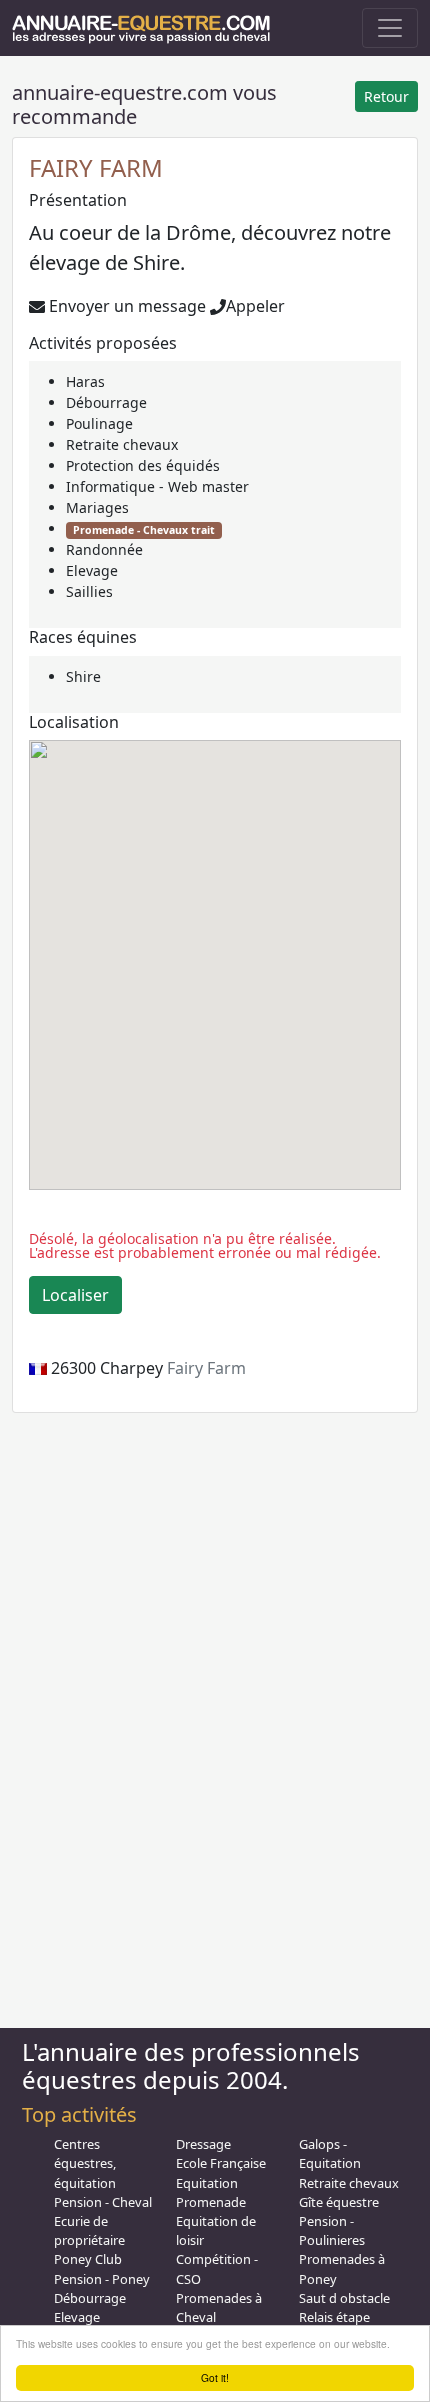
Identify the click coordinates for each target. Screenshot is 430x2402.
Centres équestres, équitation (85, 2163)
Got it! (215, 2377)
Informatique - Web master (157, 486)
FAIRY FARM (96, 167)
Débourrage (106, 402)
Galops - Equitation (330, 2153)
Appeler (255, 306)
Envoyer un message (125, 306)
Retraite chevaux (122, 444)
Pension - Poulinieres (332, 2230)
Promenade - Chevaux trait (144, 530)
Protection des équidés (143, 465)
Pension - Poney (102, 2279)
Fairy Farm (206, 1368)
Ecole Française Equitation (221, 2172)
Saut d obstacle (344, 2298)
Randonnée (104, 549)
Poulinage (99, 423)
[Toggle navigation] (390, 28)
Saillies (89, 591)
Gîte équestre (339, 2202)
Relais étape (334, 2317)
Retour (386, 96)
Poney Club (88, 2259)
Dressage (203, 2144)
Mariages (97, 507)
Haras (85, 381)
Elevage (92, 570)
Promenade (211, 2202)
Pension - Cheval (103, 2202)
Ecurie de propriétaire (89, 2230)
